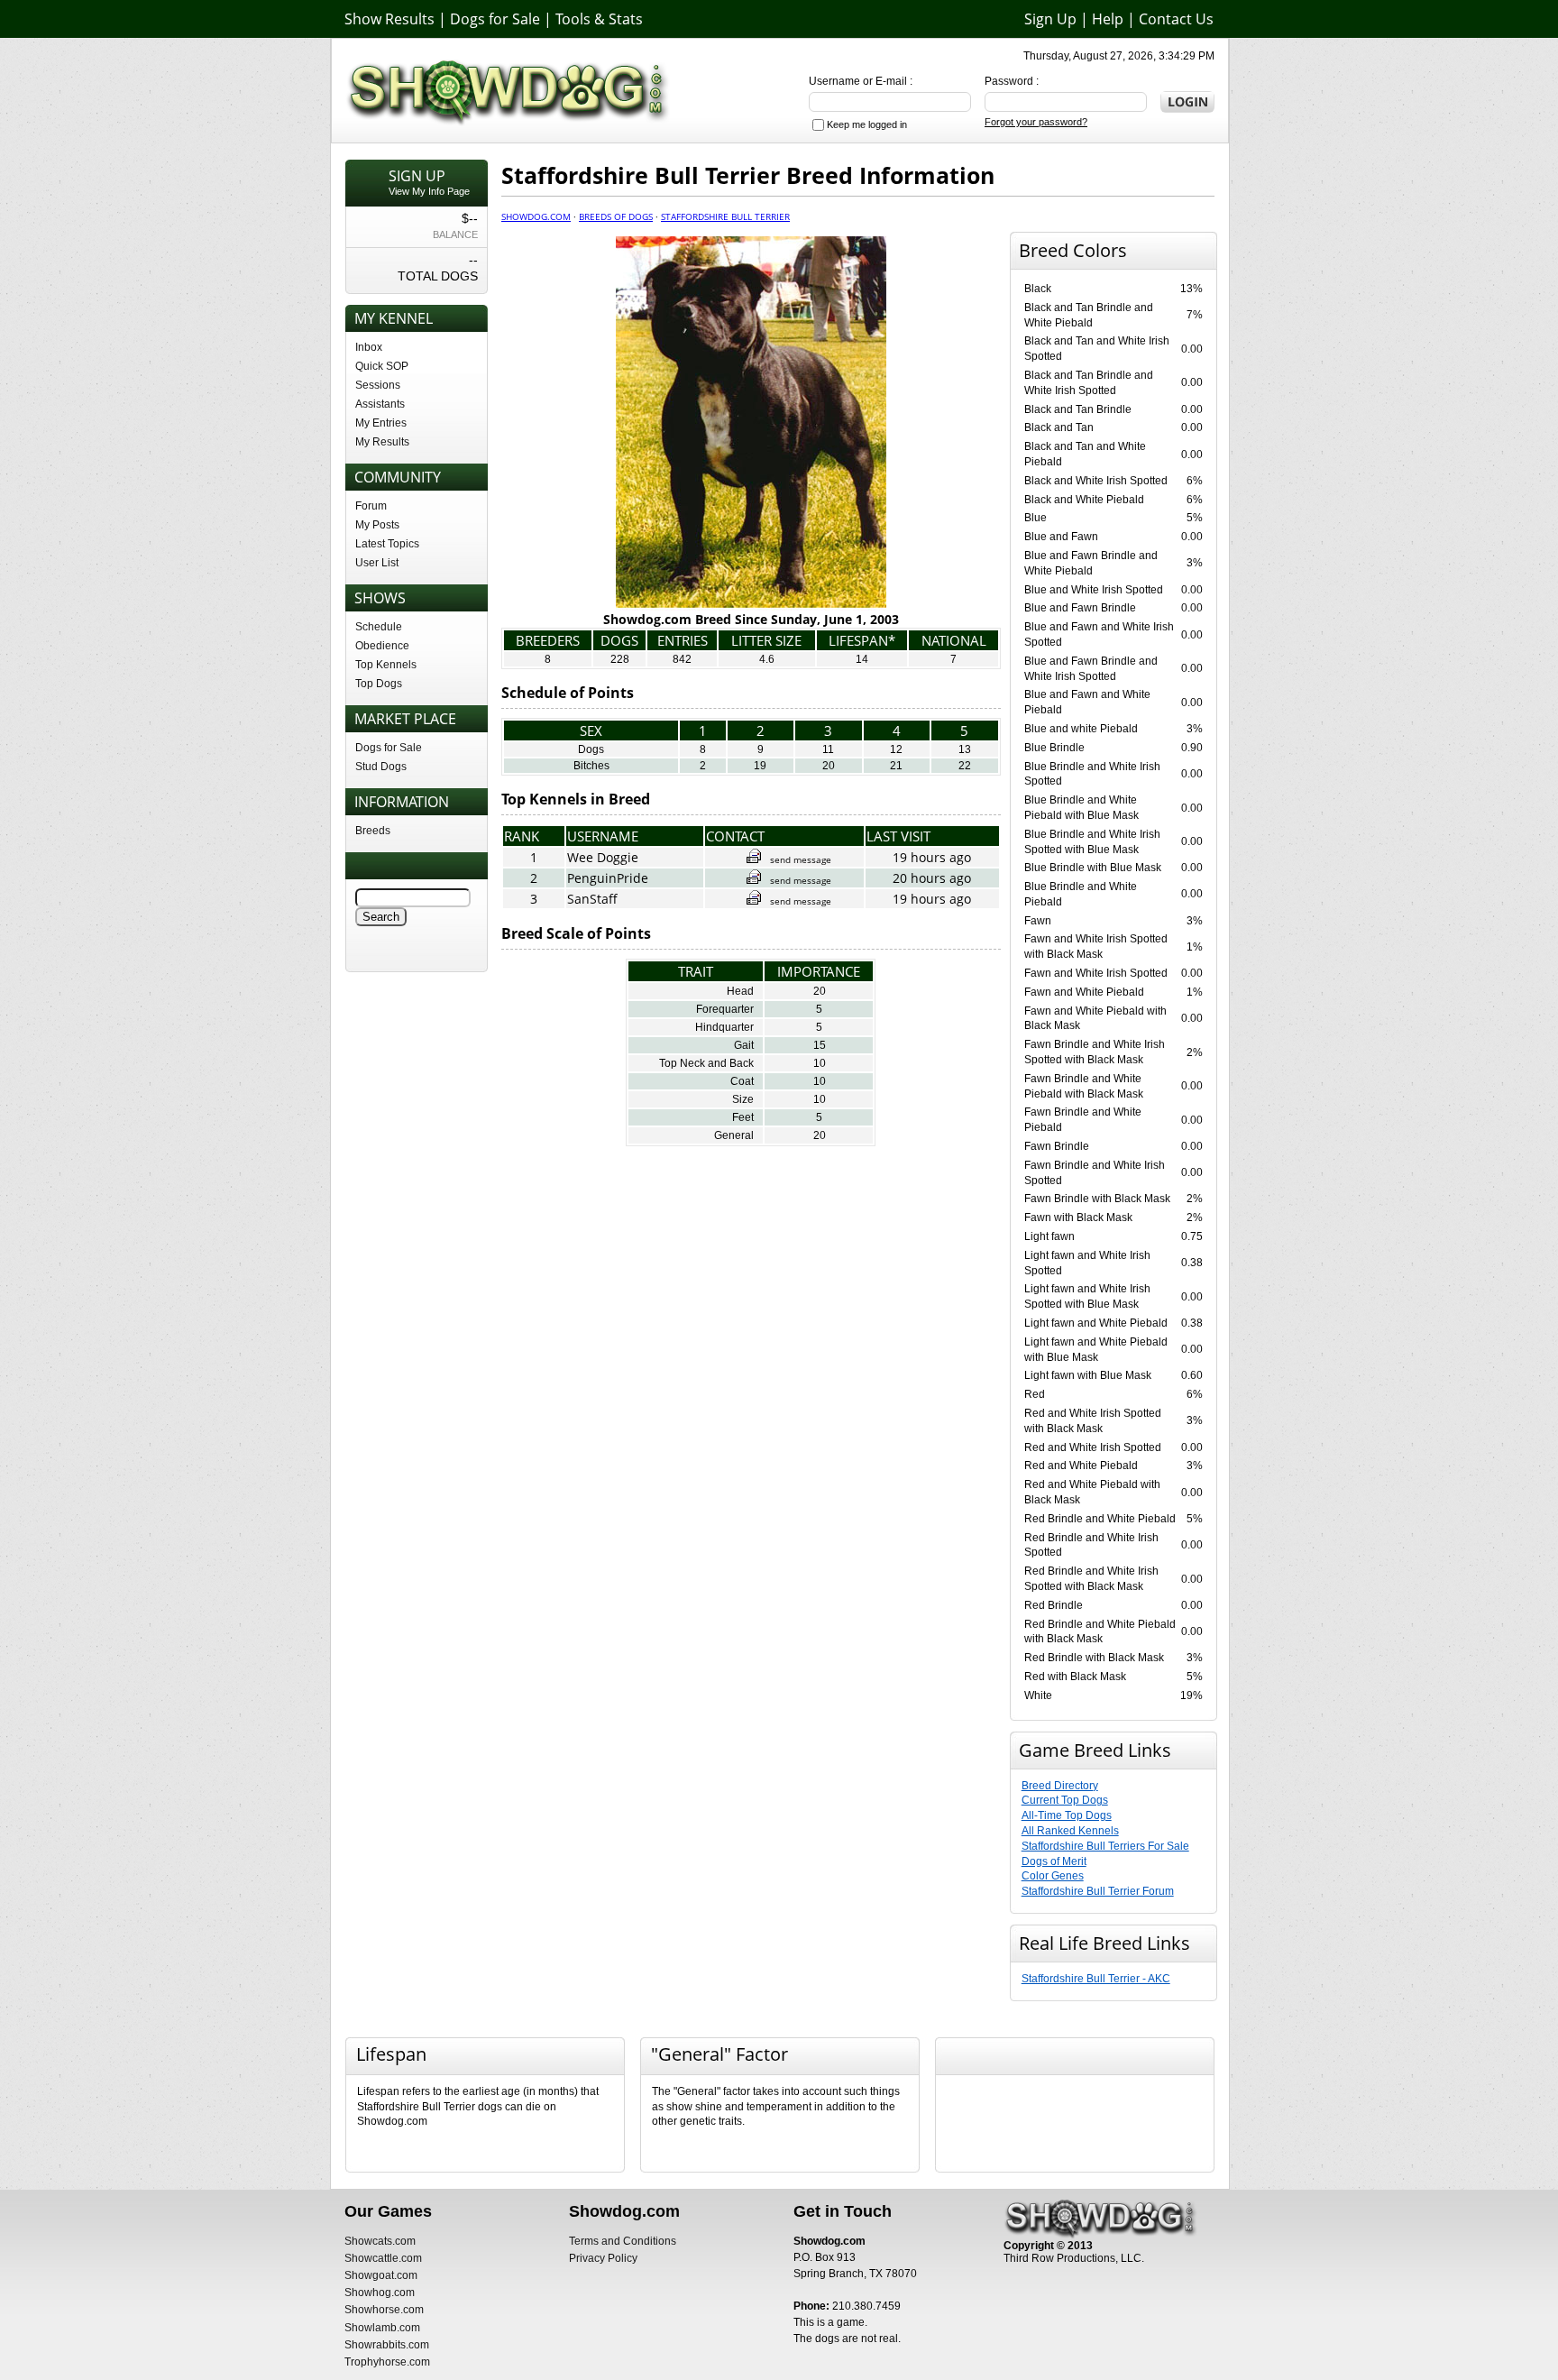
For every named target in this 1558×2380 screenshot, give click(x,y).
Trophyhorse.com (387, 2362)
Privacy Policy (603, 2258)
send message (801, 859)
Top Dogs (379, 684)
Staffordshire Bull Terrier (725, 216)
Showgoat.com (381, 2275)
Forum (371, 506)
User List (377, 563)
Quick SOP (382, 366)
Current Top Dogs (1065, 1800)
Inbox (369, 347)
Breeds (373, 831)
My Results (382, 442)
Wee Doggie (603, 857)
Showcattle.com (383, 2258)
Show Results (389, 19)
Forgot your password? (1036, 122)
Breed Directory (1060, 1786)
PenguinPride (608, 878)
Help (1108, 19)
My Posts (377, 525)
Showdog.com (536, 216)
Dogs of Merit (1054, 1861)
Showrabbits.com (387, 2345)
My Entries (381, 423)
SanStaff (592, 899)
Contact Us (1176, 19)
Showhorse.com (384, 2310)
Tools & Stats (599, 19)
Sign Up (1050, 19)
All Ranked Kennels (1070, 1831)
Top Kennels (386, 665)
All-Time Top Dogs (1067, 1815)
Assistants (380, 404)
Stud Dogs (381, 767)
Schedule (379, 627)
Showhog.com (380, 2293)
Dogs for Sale (495, 19)
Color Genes (1053, 1876)
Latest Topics (387, 544)
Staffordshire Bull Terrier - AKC (1096, 1979)
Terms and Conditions (623, 2241)
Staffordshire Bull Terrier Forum (1098, 1891)
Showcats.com (380, 2241)
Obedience (382, 646)
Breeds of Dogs (616, 216)
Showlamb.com (382, 2328)
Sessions (378, 385)
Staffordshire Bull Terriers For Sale (1105, 1846)
